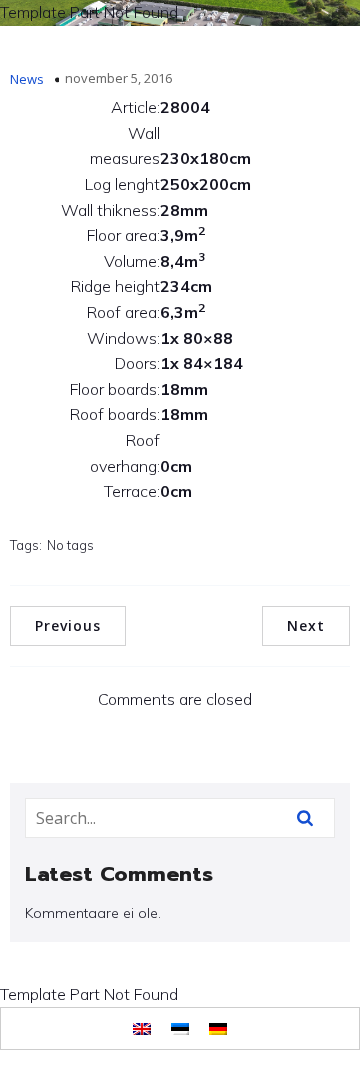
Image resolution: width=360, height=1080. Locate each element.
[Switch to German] (218, 1028)
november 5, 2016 (118, 78)
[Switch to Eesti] (180, 1028)
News (27, 79)
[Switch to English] (142, 1028)
